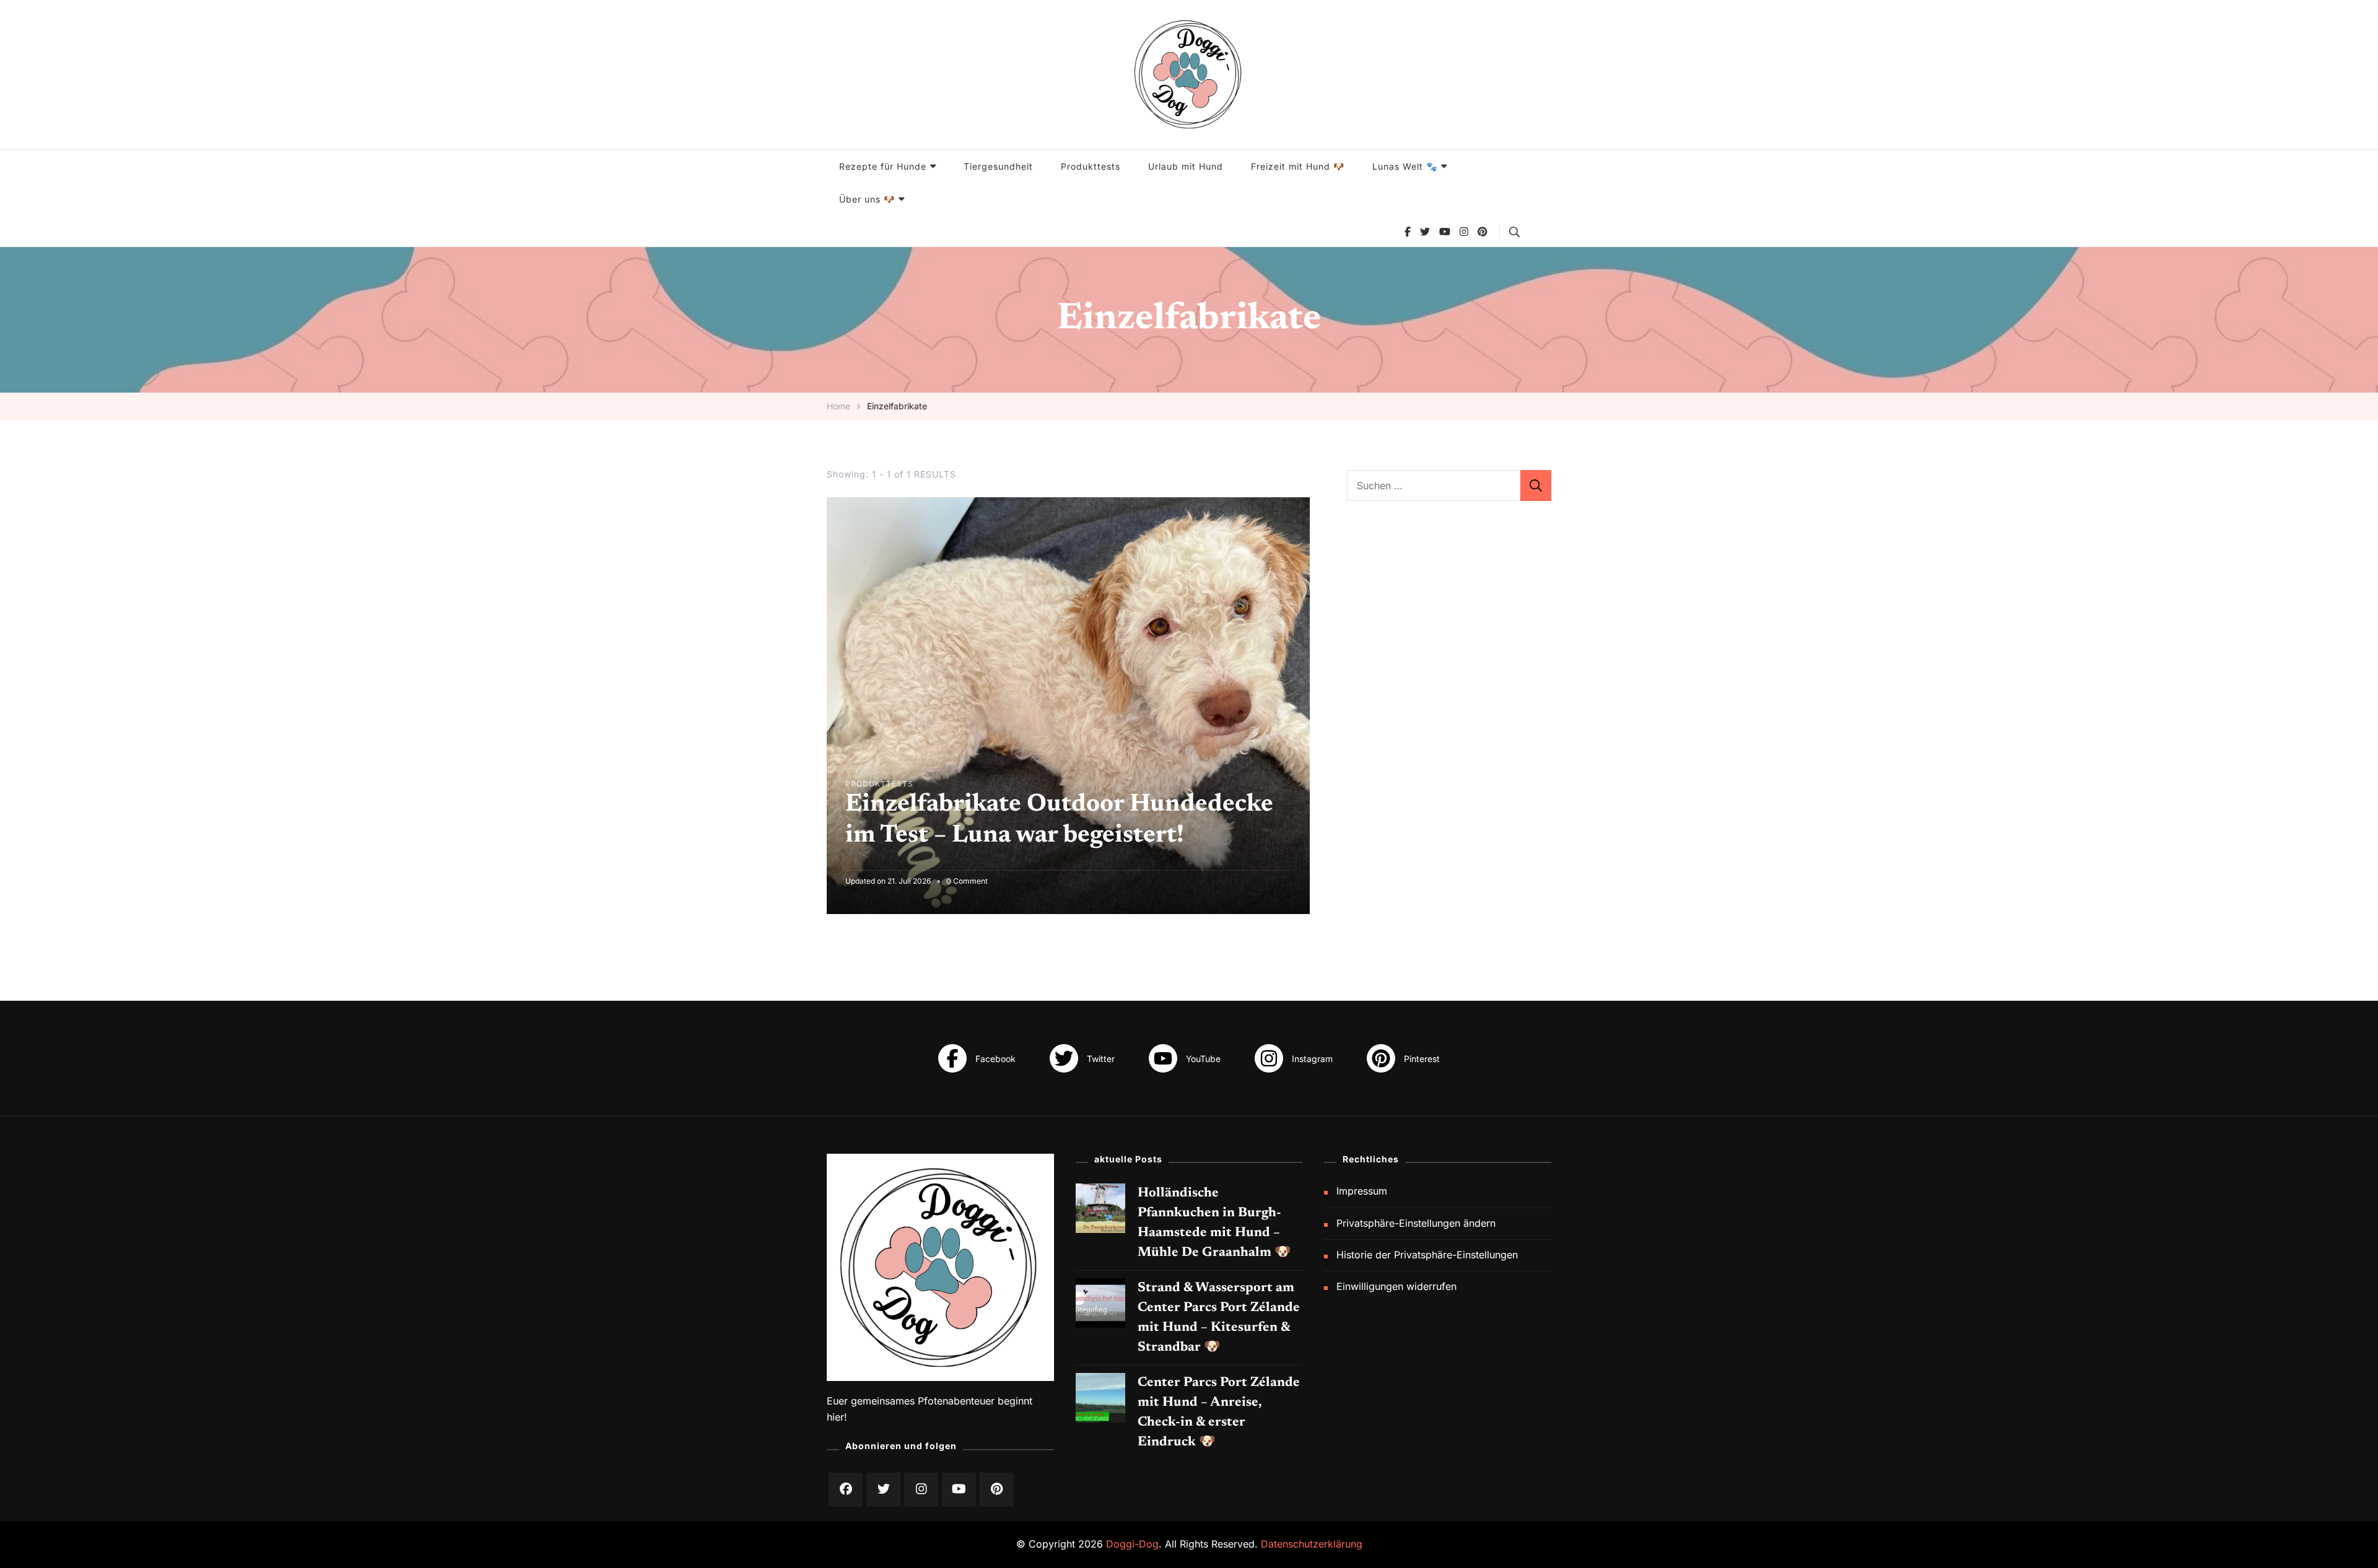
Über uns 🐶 (867, 199)
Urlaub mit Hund (1186, 166)
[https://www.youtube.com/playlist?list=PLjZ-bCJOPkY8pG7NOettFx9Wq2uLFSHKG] (959, 1490)
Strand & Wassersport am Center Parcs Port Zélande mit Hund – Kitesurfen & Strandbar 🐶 (1219, 1318)
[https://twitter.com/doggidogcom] (883, 1490)
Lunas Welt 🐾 (1405, 166)
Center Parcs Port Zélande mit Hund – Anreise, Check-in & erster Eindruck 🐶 (1219, 1413)
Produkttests (1091, 166)
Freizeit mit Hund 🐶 (1298, 166)
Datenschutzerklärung (1312, 1544)
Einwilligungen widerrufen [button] (1396, 1287)
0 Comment (967, 882)
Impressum (1362, 1191)
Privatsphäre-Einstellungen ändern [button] (1416, 1223)
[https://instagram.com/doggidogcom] (921, 1490)
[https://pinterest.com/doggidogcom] (997, 1490)
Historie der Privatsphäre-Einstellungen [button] (1427, 1255)
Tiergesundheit (998, 166)
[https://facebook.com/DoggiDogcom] (846, 1490)
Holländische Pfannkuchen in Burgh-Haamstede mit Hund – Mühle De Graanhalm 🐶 (1214, 1223)
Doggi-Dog (1132, 1544)
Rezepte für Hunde (883, 166)
